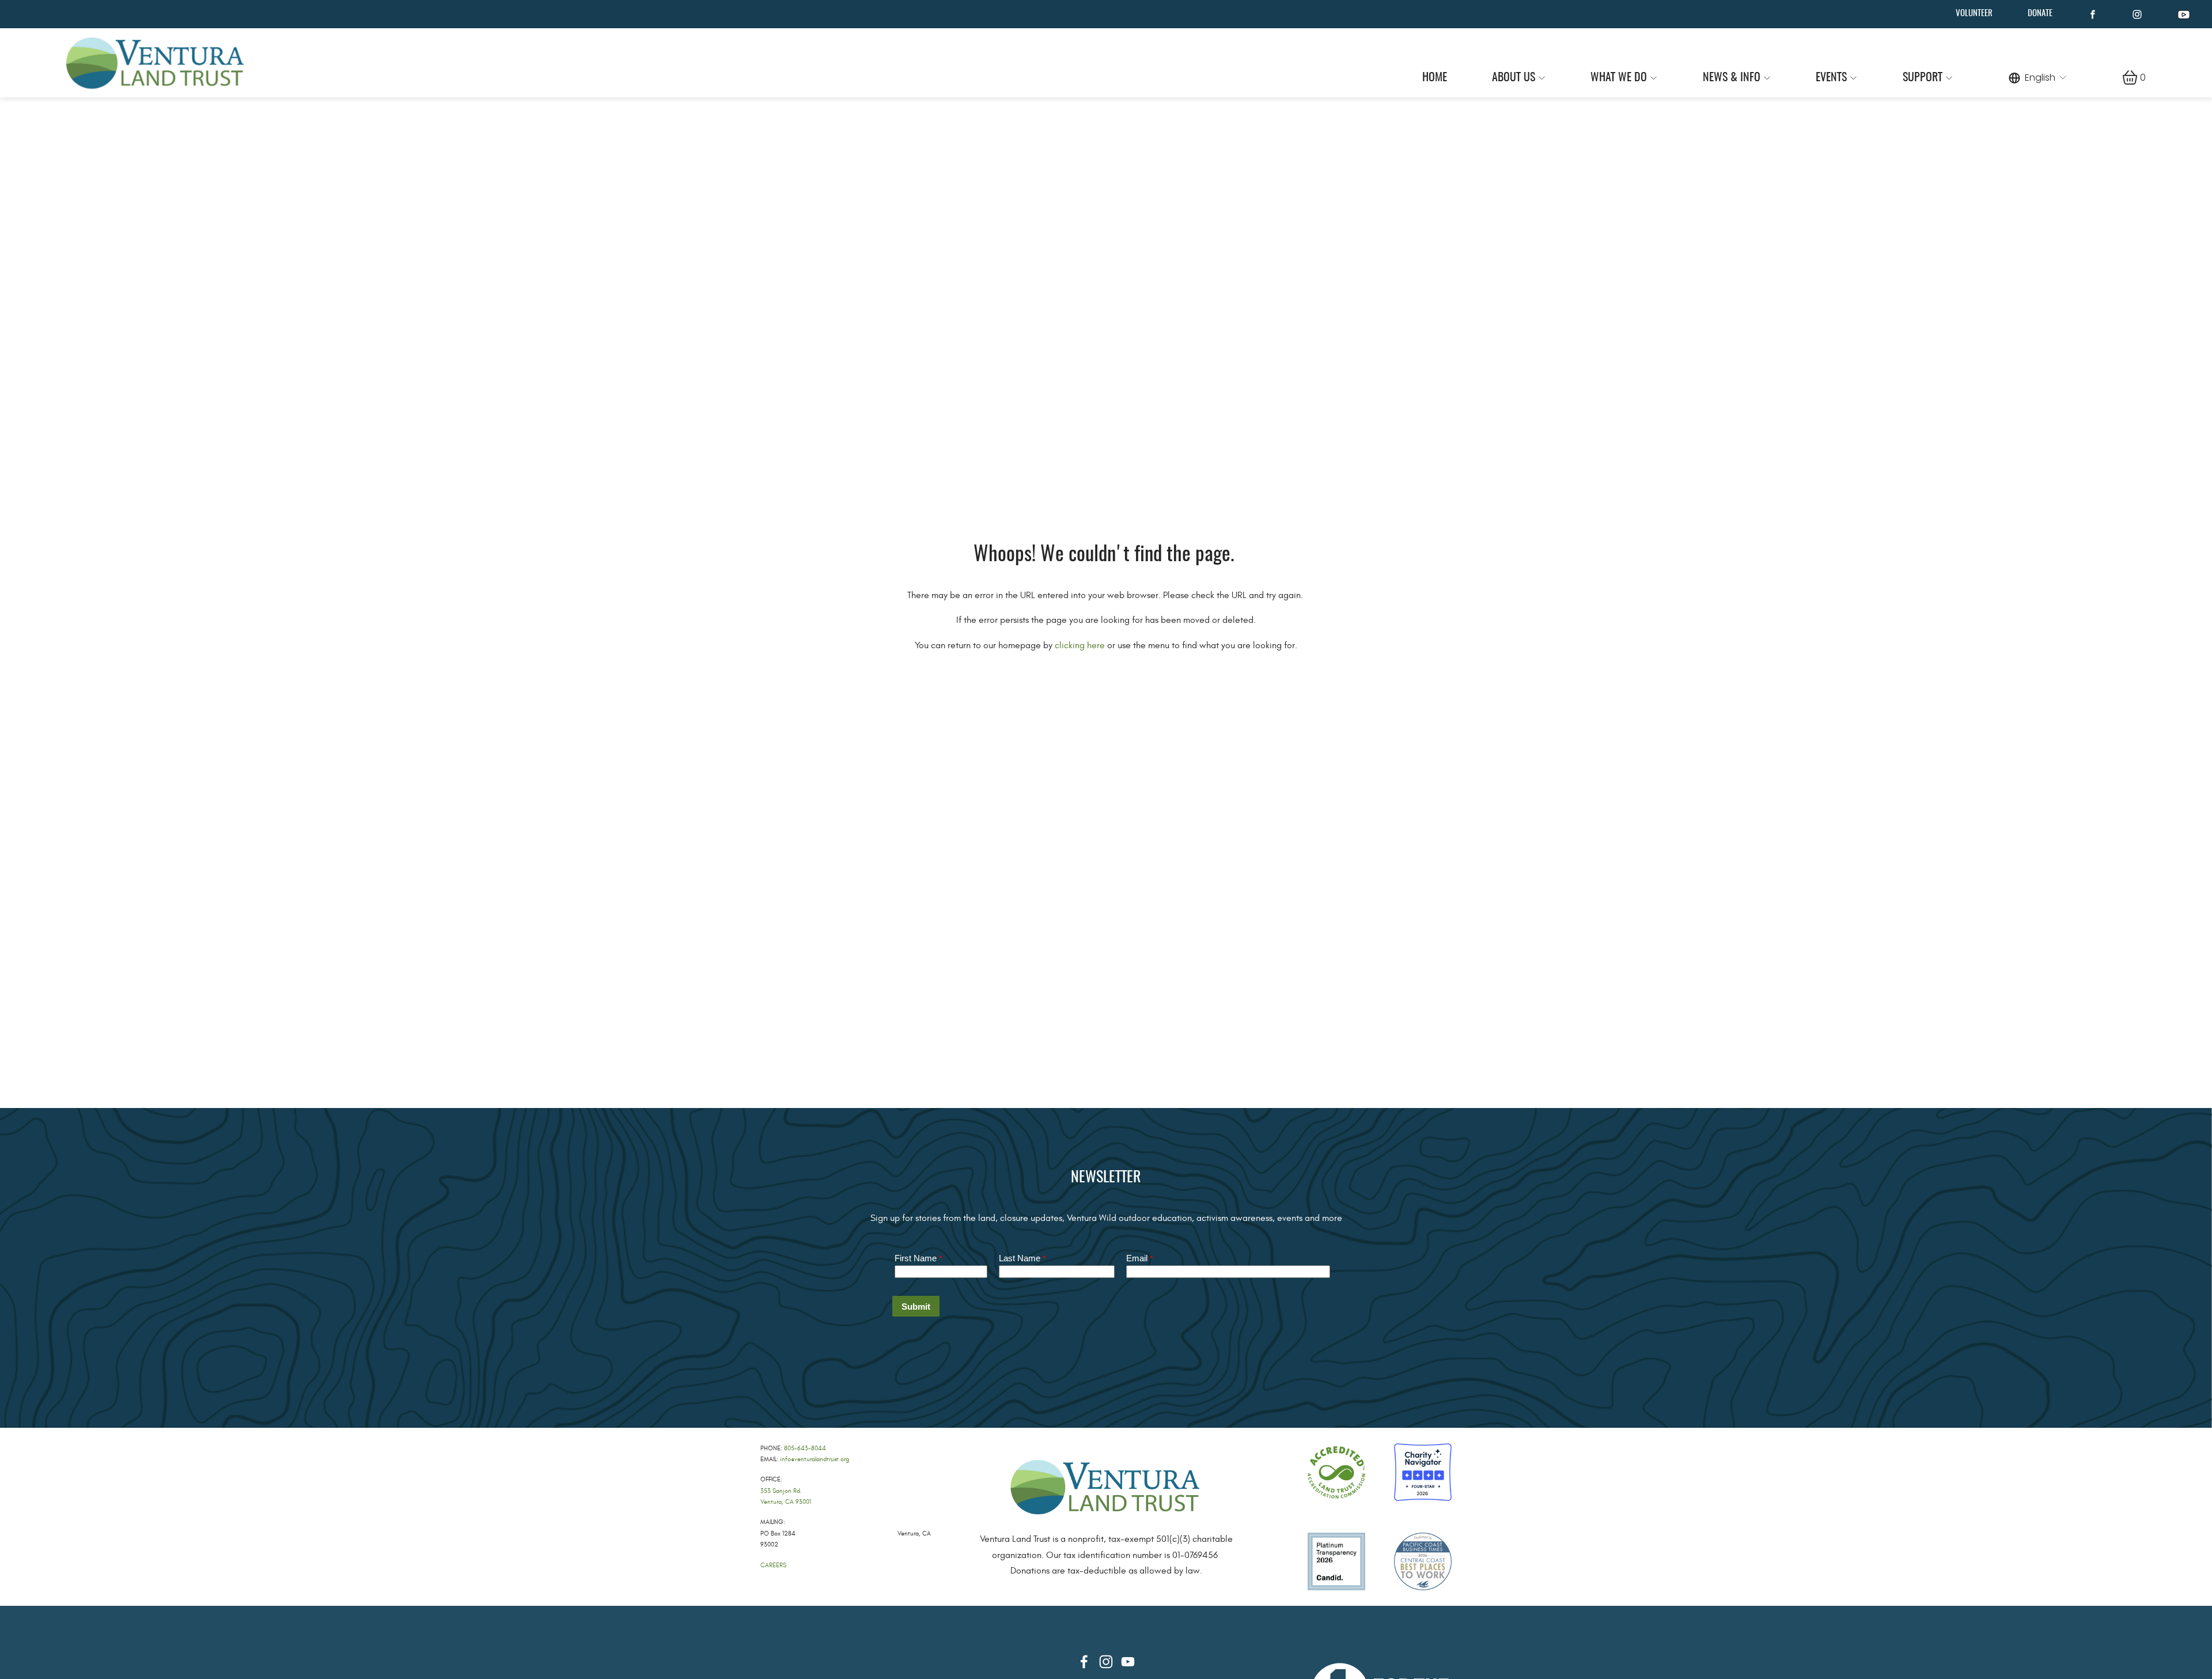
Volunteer (1974, 14)
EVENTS (1831, 78)
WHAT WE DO (1619, 78)
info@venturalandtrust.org (815, 1459)
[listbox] (2038, 77)
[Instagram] (1106, 1662)
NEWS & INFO (1732, 78)
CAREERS (773, 1565)
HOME (1435, 78)
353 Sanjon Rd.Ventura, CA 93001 (786, 1496)
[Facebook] (1084, 1662)
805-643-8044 (805, 1448)
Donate (2040, 14)
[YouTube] (1128, 1662)
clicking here (1080, 645)
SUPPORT (1923, 78)
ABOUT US (1514, 78)
